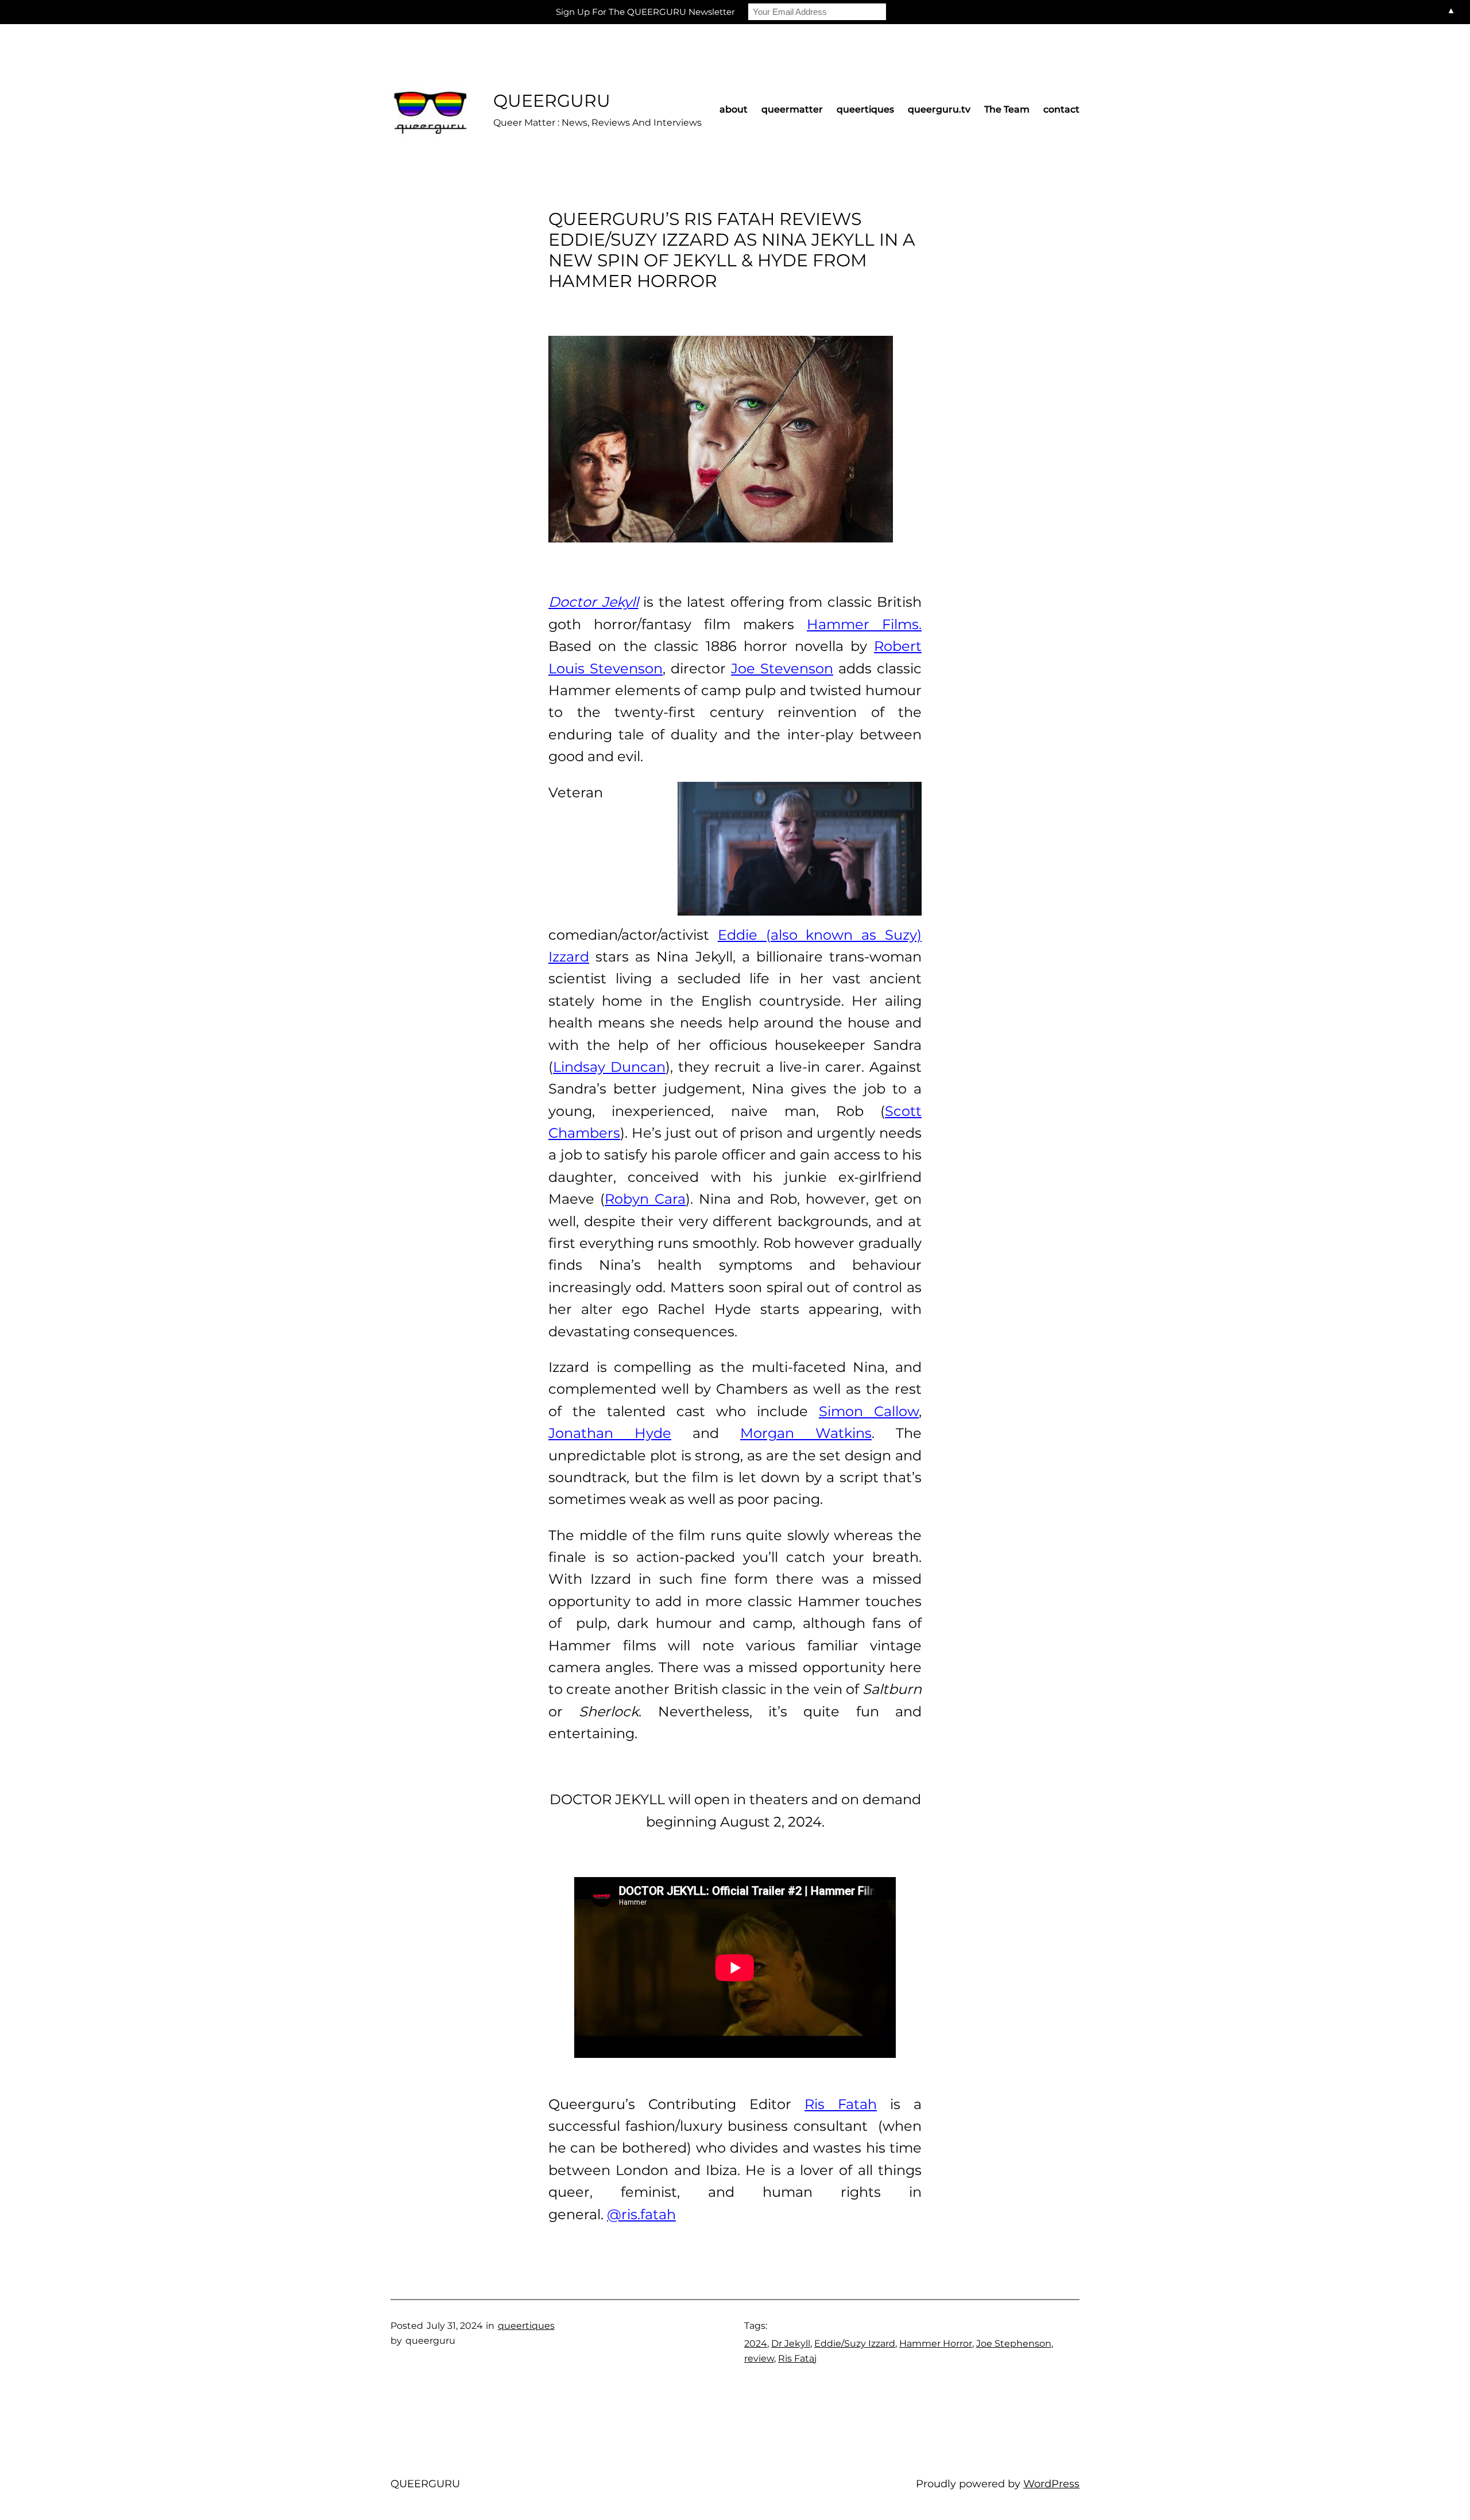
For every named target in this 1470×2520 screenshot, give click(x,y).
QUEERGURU (552, 101)
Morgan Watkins (806, 1433)
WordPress (1051, 2484)
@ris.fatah (641, 2214)
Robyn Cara (645, 1199)
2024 (756, 2343)
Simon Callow (869, 1411)
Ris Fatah (841, 2104)
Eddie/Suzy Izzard (855, 2343)
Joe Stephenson (1014, 2343)
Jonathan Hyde (610, 1433)
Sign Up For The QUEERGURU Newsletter (645, 12)
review (759, 2358)
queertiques (526, 2326)
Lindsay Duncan (609, 1067)
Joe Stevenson (782, 668)
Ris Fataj (797, 2358)
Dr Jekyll (791, 2343)
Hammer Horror (936, 2343)
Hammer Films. (864, 624)
